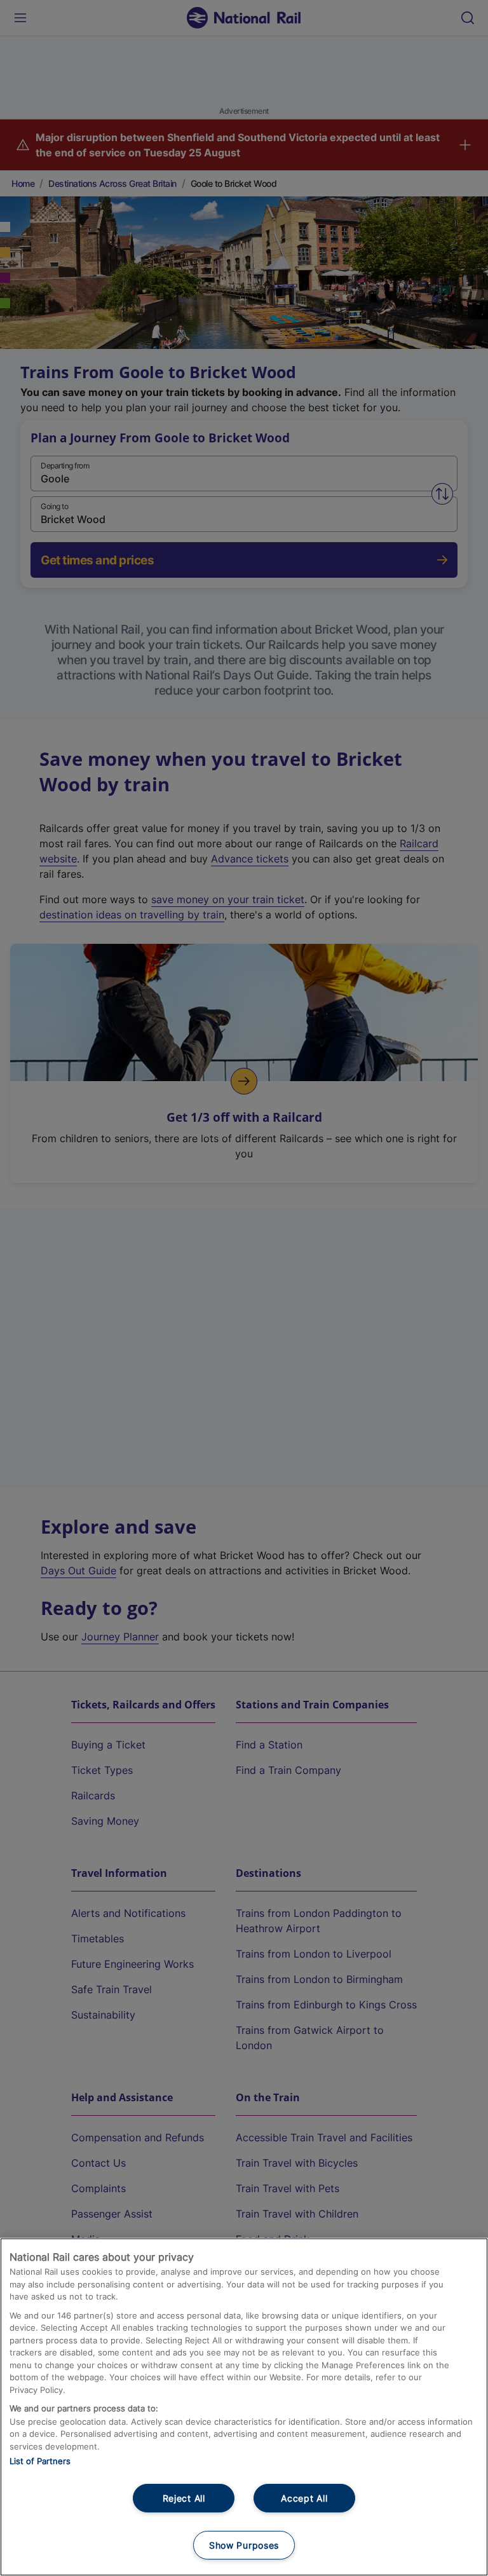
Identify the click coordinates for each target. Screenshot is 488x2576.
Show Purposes (244, 2545)
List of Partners (40, 2461)
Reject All (184, 2498)
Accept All (304, 2498)
